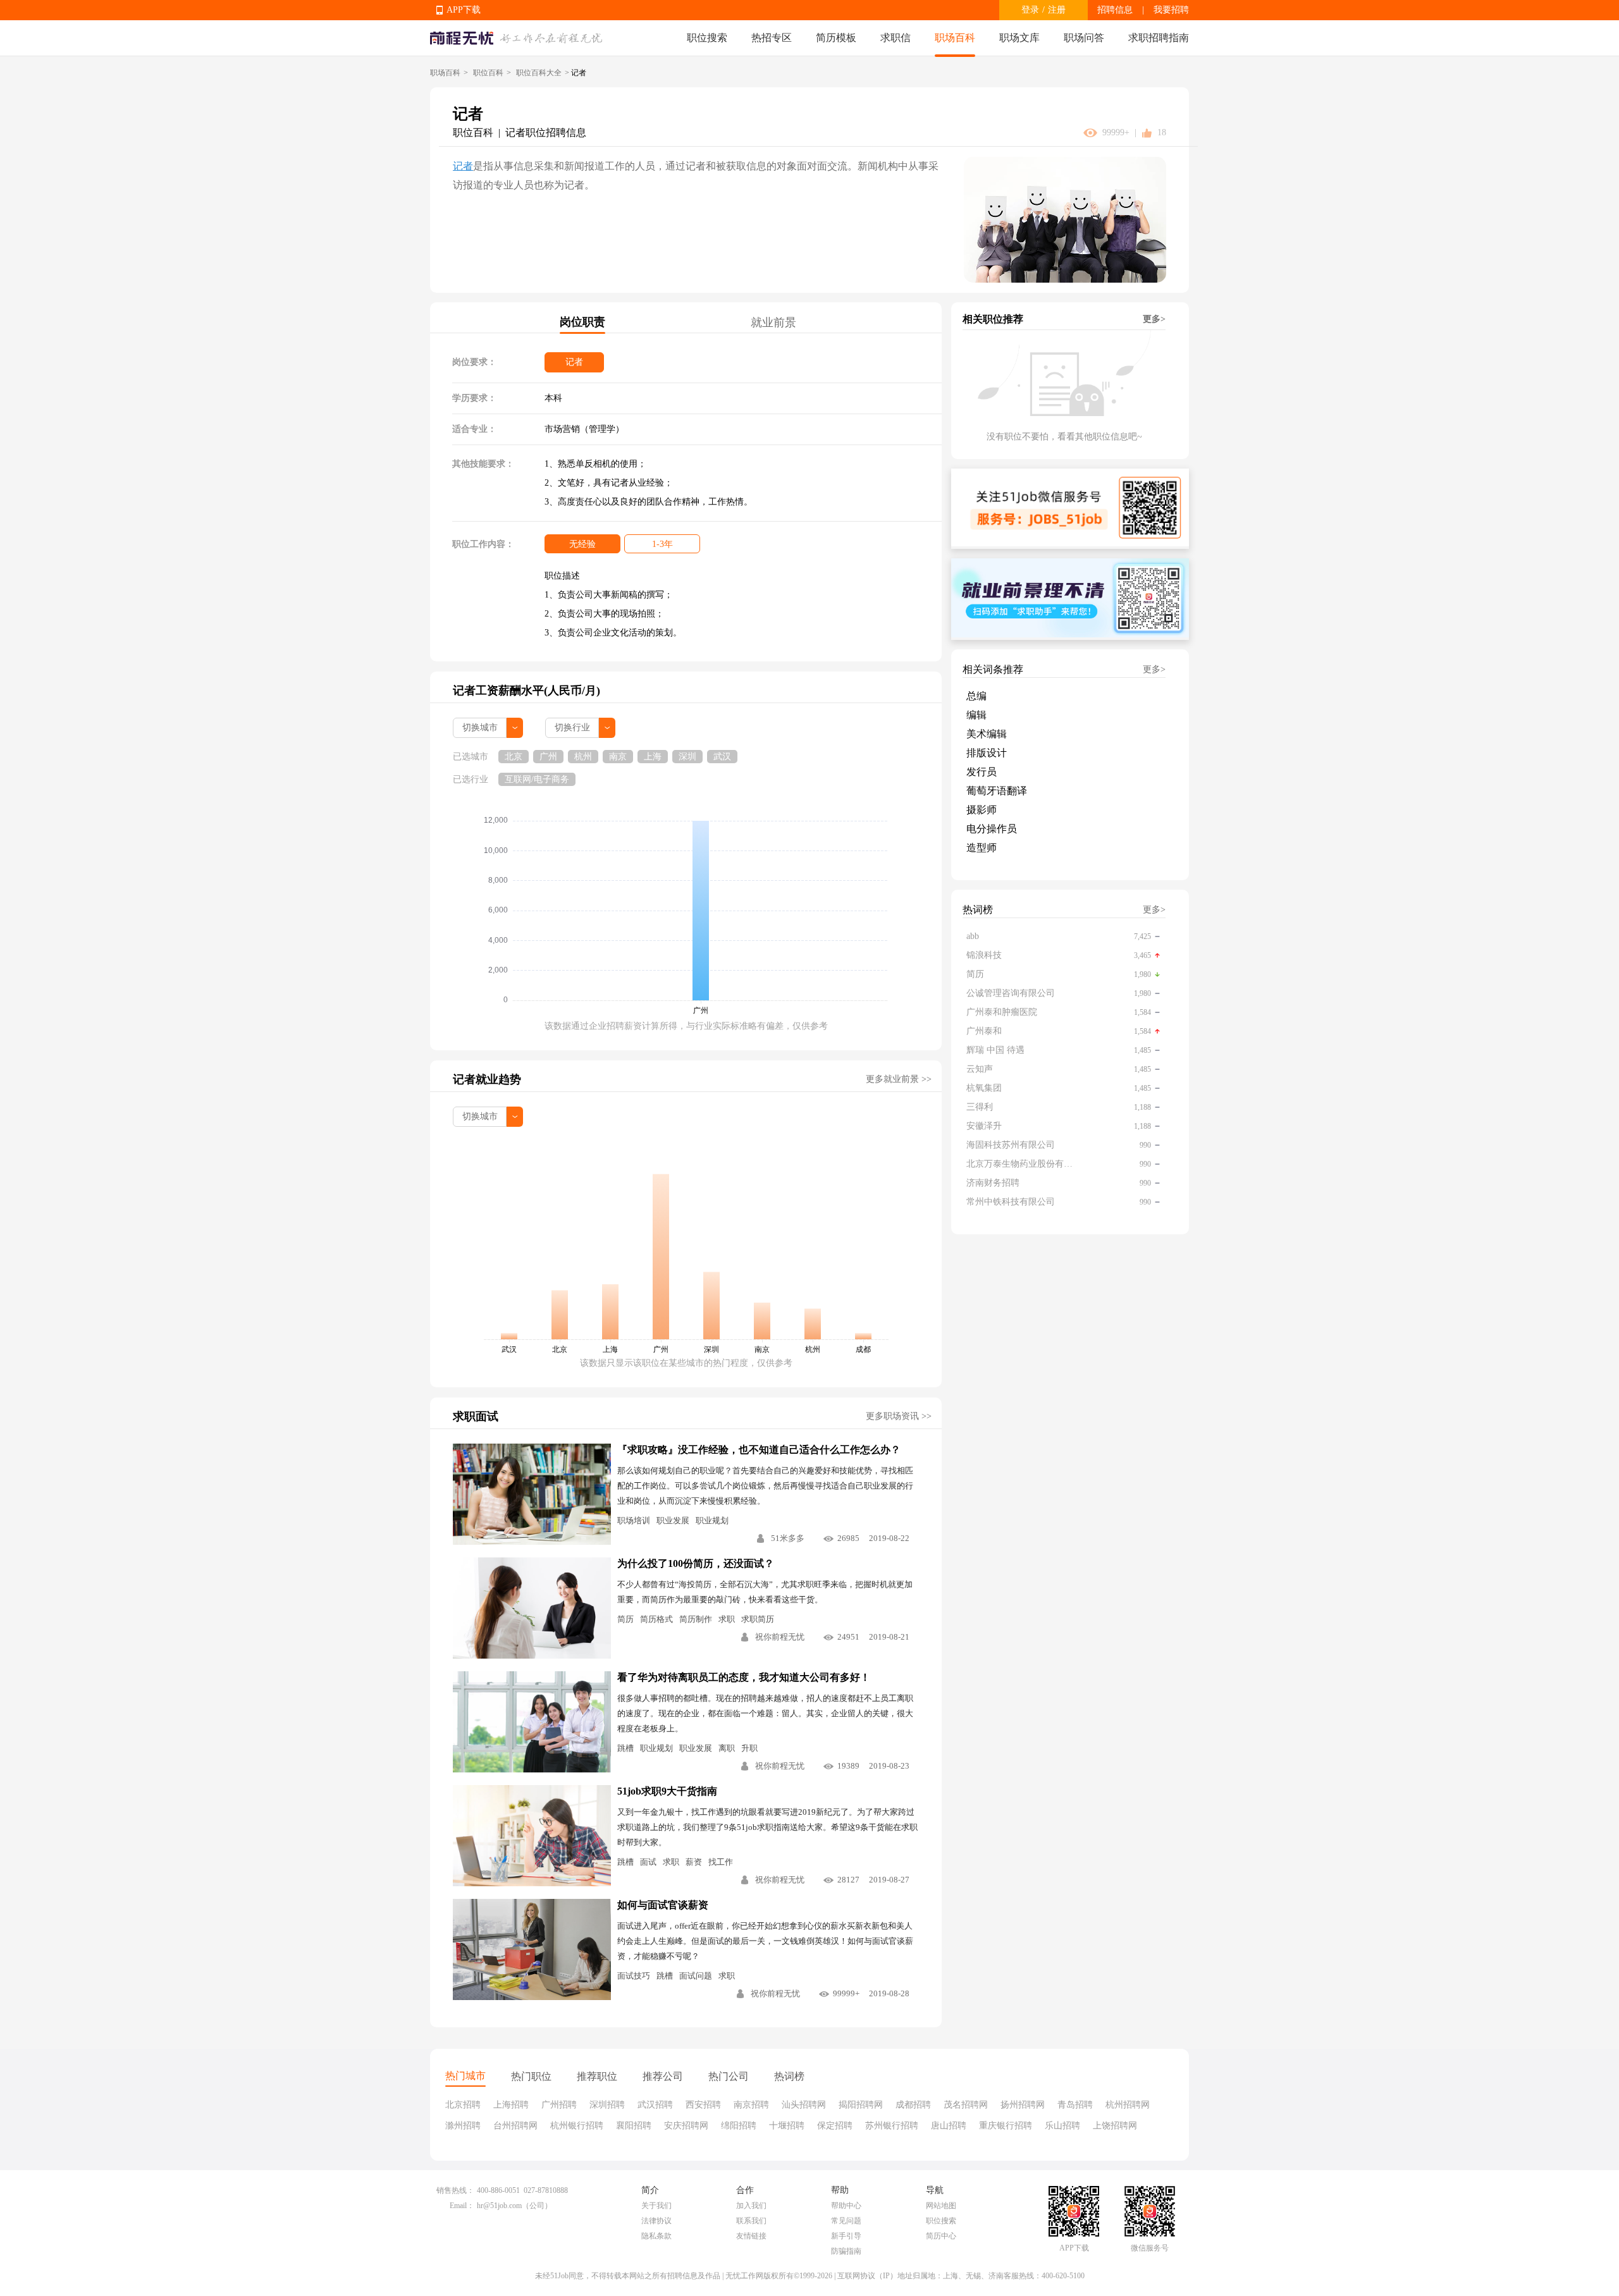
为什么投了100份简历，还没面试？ (696, 1563)
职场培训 (634, 1520)
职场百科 (955, 38)
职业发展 (673, 1520)
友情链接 (751, 2236)
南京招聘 (751, 2105)
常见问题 (846, 2221)
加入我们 (751, 2206)
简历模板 (836, 38)
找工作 (721, 1862)
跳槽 (625, 1748)
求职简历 (758, 1619)
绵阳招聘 (739, 2126)
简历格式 (656, 1619)
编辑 (976, 715)
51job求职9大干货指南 (667, 1791)
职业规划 (712, 1520)
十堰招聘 (787, 2126)
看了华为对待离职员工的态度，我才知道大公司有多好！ (744, 1677)
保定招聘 (835, 2126)
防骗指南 (846, 2251)
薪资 (694, 1862)
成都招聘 (913, 2105)
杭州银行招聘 (577, 2126)
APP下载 (464, 10)
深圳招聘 (607, 2105)
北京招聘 (463, 2105)
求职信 (896, 38)
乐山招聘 (1062, 2126)
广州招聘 (559, 2105)
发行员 (982, 772)
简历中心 (941, 2236)
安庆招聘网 (686, 2126)
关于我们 (656, 2206)
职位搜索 (707, 38)
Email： (462, 2206)
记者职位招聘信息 (546, 132)
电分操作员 (992, 829)
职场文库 (1019, 38)
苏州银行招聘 (892, 2126)
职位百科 (488, 73)
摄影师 (982, 810)
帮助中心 (846, 2206)
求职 (727, 1619)
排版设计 (987, 753)
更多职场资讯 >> (899, 1416)
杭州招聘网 (1128, 2105)
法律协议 (656, 2221)
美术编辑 (987, 734)
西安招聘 (703, 2105)
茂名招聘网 (966, 2105)
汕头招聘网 (804, 2105)
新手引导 (846, 2236)
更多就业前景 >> (899, 1079)
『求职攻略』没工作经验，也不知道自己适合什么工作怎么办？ (759, 1450)
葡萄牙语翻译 (997, 791)
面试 (648, 1862)
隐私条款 (656, 2236)
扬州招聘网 (1023, 2105)
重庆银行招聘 (1006, 2126)
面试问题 (696, 1976)
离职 (727, 1748)
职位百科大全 (539, 73)
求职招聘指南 (1159, 38)
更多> (1154, 319)
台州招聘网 (515, 2126)
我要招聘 (1171, 10)
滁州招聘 (463, 2126)
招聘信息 (1115, 10)
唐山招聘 (949, 2126)
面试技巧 (634, 1976)
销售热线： (455, 2190)
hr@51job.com (499, 2206)
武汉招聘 (655, 2105)
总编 (976, 696)
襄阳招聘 (634, 2126)
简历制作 (696, 1619)
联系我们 (751, 2221)
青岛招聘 (1075, 2105)
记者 (463, 166)
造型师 (982, 848)
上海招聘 (511, 2105)
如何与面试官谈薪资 (663, 1905)
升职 (749, 1748)
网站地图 (941, 2206)
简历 (625, 1619)
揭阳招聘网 (861, 2105)
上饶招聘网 (1115, 2126)
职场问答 (1084, 38)
